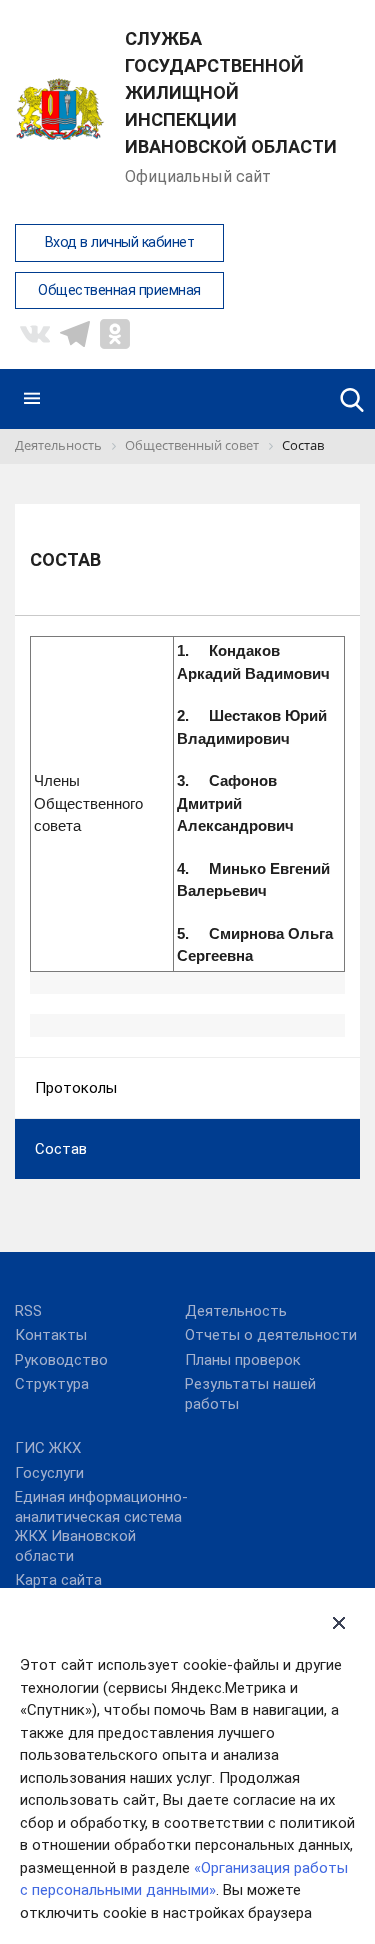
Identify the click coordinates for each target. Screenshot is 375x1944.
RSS (28, 1311)
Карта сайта (58, 1580)
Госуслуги (49, 1473)
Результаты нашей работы (250, 1394)
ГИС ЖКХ (48, 1448)
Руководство (61, 1360)
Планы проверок (243, 1360)
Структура (52, 1384)
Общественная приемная (119, 290)
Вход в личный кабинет (120, 242)
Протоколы (76, 1088)
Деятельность (236, 1311)
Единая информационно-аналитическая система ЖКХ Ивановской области (101, 1526)
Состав (61, 1149)
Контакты (51, 1335)
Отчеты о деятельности (271, 1335)
